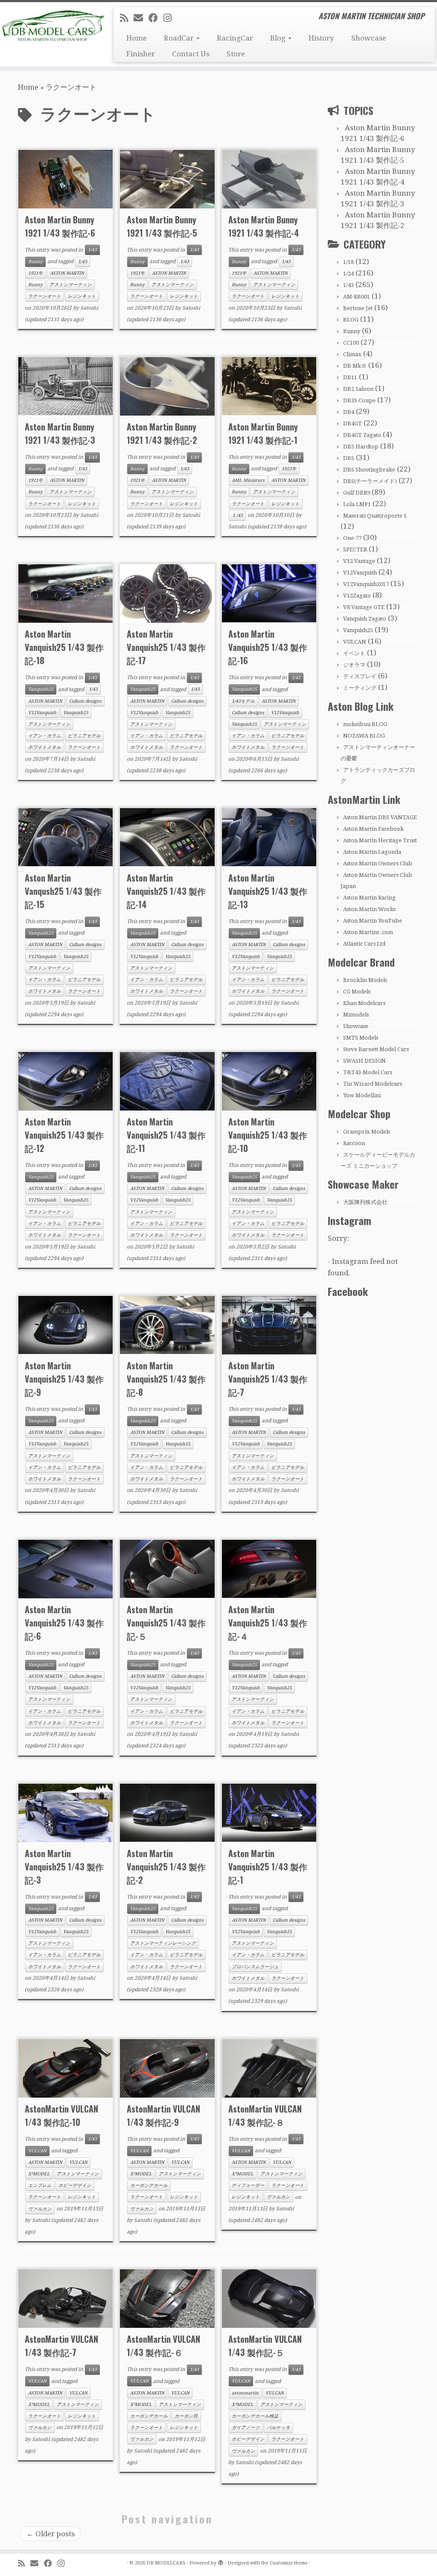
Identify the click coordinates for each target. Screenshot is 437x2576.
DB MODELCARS (166, 2563)
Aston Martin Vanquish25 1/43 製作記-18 (64, 647)
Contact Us (191, 54)
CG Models (357, 992)
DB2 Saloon (358, 389)
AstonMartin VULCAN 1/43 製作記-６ (163, 2346)
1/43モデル (243, 701)
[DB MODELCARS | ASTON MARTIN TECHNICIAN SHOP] (51, 26)
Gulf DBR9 (357, 493)
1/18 (348, 262)
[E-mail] (141, 18)
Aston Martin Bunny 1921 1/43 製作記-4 (264, 226)
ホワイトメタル (45, 747)
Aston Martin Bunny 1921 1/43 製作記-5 (162, 226)
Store (236, 54)
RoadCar (180, 38)
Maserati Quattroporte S (375, 516)
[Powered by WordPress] (221, 2561)
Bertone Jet (358, 308)
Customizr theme (289, 2563)
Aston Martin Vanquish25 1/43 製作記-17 (166, 647)
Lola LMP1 (357, 504)
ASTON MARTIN (67, 273)
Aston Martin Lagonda (372, 852)
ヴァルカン (40, 2209)
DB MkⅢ (355, 366)
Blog (279, 38)
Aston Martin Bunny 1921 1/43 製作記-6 (60, 226)
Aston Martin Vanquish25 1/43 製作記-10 (268, 1135)
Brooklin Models (365, 980)
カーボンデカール (149, 2185)
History (321, 38)
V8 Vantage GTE (364, 607)
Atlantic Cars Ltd (364, 944)
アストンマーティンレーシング (163, 1943)
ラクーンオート (45, 296)
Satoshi (89, 308)
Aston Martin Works (369, 909)
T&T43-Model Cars (368, 1072)
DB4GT (353, 423)
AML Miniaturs (248, 480)
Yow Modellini (362, 1095)
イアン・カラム (45, 736)
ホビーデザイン (75, 2185)
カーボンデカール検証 (255, 2416)
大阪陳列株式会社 (365, 1202)
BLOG (351, 320)
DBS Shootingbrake (369, 470)
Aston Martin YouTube (373, 921)
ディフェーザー (248, 2185)
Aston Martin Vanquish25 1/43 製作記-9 (64, 1379)
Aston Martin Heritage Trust (380, 840)
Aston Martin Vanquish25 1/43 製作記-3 (64, 1867)
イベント (354, 653)
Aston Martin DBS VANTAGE (380, 817)
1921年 (36, 273)
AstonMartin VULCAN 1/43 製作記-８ (265, 2115)
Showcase (369, 38)
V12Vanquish (42, 713)
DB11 (350, 377)
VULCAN (37, 2151)
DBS (349, 458)
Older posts (51, 2534)
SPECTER (355, 549)
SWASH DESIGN (364, 1061)
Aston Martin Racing (369, 898)
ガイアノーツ (246, 2428)
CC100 (351, 343)
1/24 (348, 274)
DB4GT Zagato (362, 435)
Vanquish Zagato (365, 619)
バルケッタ (278, 2428)
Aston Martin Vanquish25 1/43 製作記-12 (64, 1135)
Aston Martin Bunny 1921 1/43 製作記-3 (60, 433)
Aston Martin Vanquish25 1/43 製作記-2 (166, 1867)
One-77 (352, 538)
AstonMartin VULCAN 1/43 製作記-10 (61, 2115)
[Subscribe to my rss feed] (127, 18)
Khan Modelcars (364, 1003)
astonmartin (245, 2393)
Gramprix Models (367, 1132)
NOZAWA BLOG (364, 736)
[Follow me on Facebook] (156, 18)
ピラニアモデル (84, 736)
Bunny (35, 262)
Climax (352, 354)
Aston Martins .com (368, 932)
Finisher (141, 54)
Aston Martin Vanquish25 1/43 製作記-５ (166, 1623)
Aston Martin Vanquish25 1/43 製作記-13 (268, 891)
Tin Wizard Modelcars (373, 1084)
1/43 (92, 250)
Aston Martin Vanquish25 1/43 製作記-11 (166, 1135)
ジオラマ (354, 665)
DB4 (349, 412)
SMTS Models (361, 1038)
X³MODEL (39, 2174)
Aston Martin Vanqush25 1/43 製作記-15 (63, 891)
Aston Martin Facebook (373, 829)
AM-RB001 (357, 297)
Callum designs (85, 701)
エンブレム (40, 2185)
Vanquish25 (41, 689)
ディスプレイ (360, 676)
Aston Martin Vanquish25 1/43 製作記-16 (268, 647)
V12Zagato (357, 596)
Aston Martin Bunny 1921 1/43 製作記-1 (263, 433)
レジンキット (82, 296)
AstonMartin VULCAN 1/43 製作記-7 (61, 2346)
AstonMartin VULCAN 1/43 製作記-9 (163, 2115)
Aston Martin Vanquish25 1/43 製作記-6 (64, 1623)
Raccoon (354, 1143)
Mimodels (356, 1015)
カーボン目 (186, 2416)
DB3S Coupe (359, 400)
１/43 (237, 515)
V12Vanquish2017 (366, 584)
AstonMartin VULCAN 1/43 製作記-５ (265, 2346)
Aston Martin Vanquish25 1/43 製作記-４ (268, 1623)
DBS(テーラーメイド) (370, 481)
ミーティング (360, 688)
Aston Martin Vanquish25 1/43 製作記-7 (268, 1379)
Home (137, 38)
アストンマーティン (71, 285)
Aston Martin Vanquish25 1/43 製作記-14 (166, 891)
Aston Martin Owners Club (378, 863)
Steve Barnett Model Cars (376, 1049)
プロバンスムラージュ (255, 1967)
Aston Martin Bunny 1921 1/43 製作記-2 (162, 433)
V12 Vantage (359, 561)
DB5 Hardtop (361, 447)
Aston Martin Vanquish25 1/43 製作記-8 (166, 1379)
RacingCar (235, 38)
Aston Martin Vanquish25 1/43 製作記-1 (268, 1867)
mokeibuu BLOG (365, 724)
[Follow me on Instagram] (170, 18)
